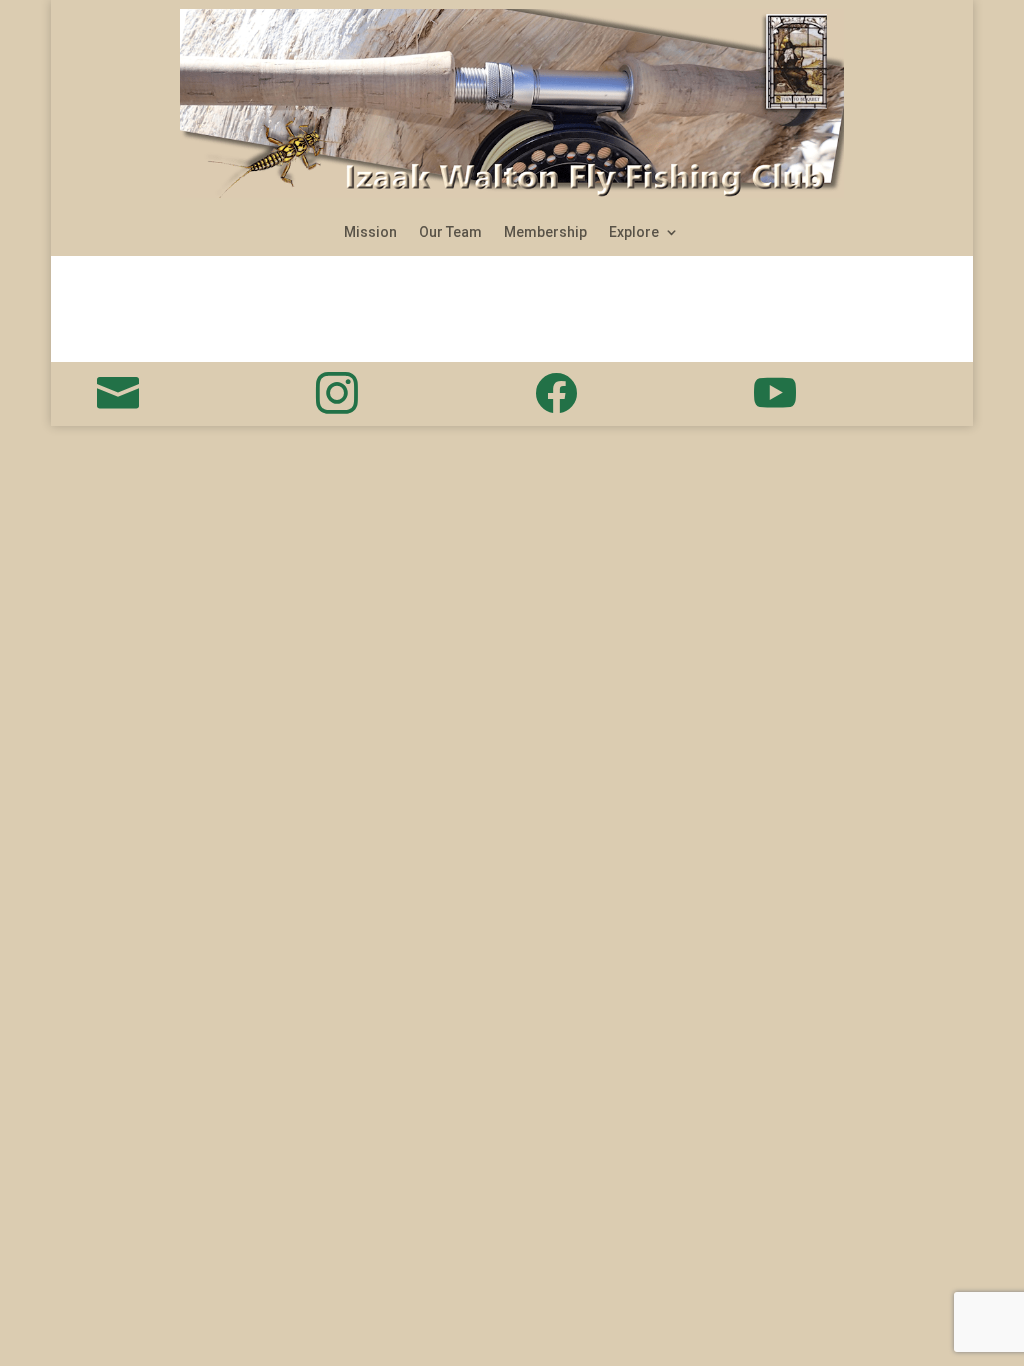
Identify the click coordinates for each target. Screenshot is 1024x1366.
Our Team (450, 232)
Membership (545, 232)
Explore (634, 232)
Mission (370, 232)
